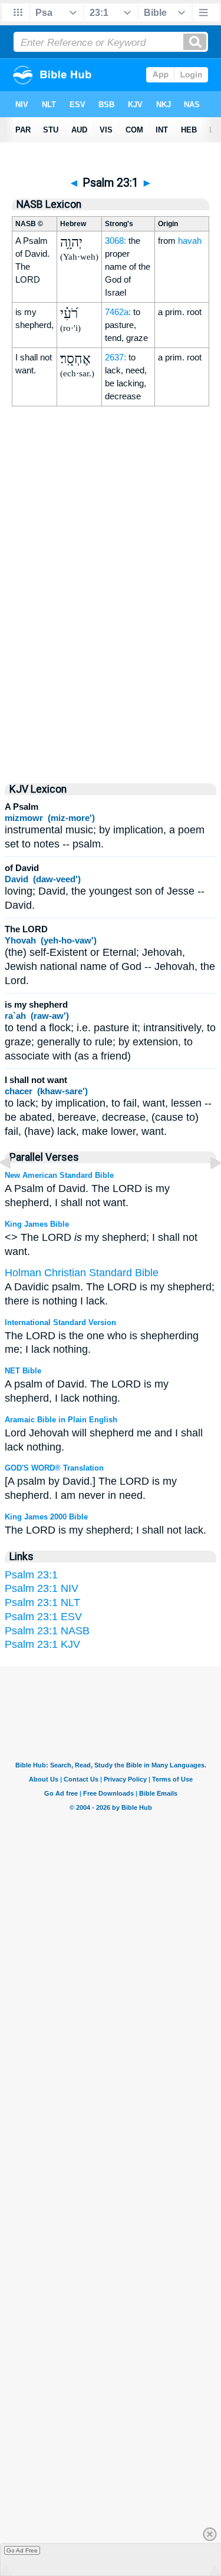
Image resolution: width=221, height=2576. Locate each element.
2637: (116, 357)
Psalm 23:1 (31, 1575)
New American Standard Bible (59, 1175)
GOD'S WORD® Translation (54, 1468)
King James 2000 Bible (46, 1517)
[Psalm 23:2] (206, 1189)
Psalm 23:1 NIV (42, 1588)
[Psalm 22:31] (15, 1189)
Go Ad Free (22, 2550)
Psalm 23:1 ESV (43, 1617)
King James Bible (37, 1224)
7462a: (118, 312)
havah (190, 241)
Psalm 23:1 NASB (47, 1631)
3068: (116, 241)
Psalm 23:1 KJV (42, 1644)
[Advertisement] (111, 670)
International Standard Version (60, 1322)
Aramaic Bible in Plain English (61, 1420)
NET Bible (23, 1371)
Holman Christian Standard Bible (82, 1273)
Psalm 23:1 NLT (42, 1602)
